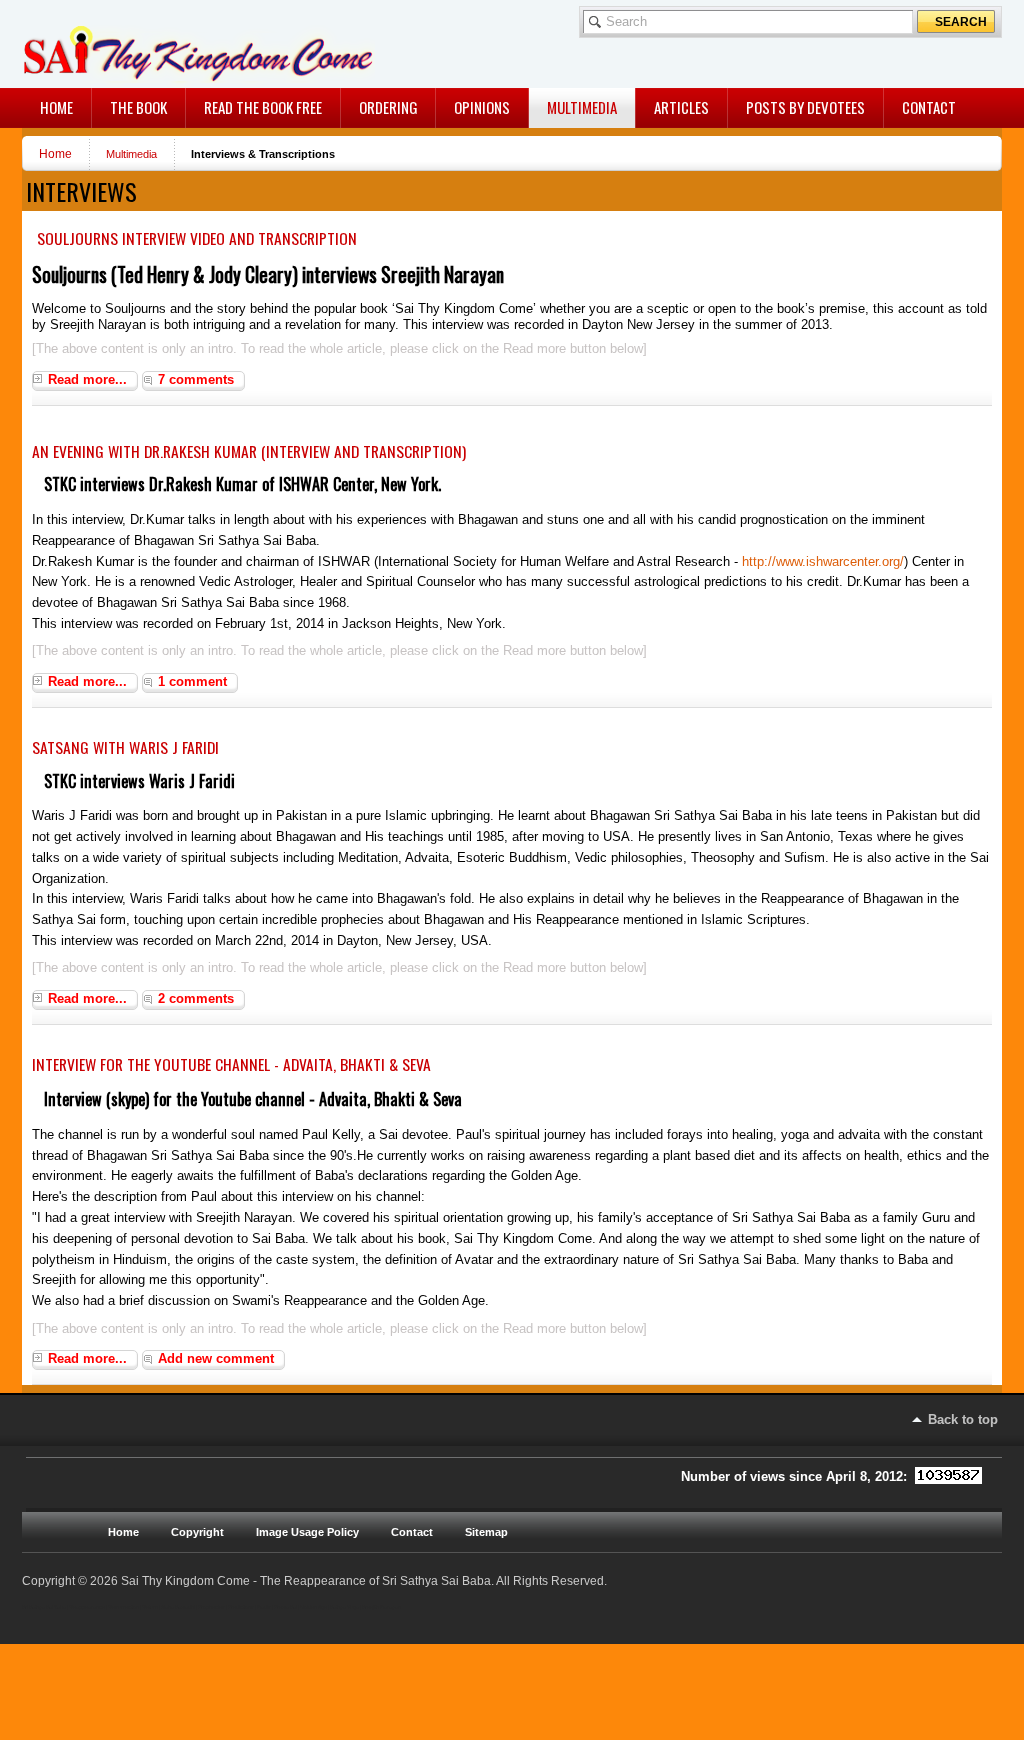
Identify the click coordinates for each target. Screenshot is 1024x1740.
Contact (412, 1532)
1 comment (192, 681)
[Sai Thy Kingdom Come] (105, 43)
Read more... (87, 379)
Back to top (963, 1419)
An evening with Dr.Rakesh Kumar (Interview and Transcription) (249, 451)
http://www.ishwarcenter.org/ (823, 561)
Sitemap (486, 1532)
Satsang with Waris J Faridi (125, 747)
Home (55, 153)
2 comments (196, 998)
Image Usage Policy (307, 1532)
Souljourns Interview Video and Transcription (197, 238)
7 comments (196, 379)
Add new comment (216, 1358)
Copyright (197, 1532)
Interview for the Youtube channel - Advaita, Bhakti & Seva (231, 1064)
